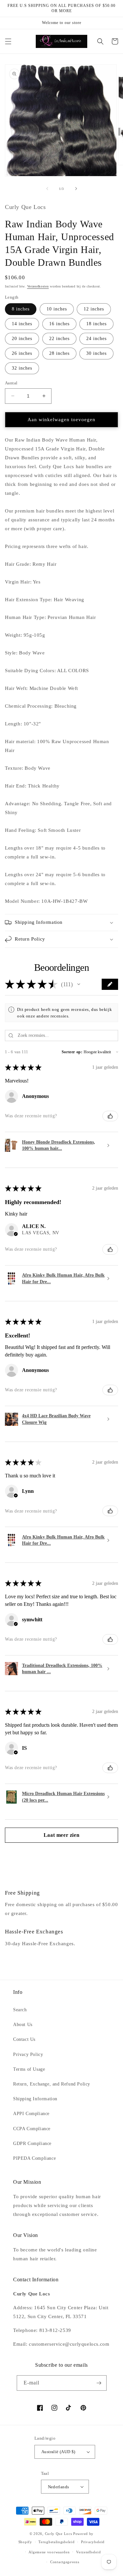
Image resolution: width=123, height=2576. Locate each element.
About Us (23, 2025)
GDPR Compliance (32, 2143)
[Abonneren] (99, 2383)
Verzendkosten (38, 286)
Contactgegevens (65, 2562)
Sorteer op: (72, 1052)
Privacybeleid (93, 2542)
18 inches (96, 324)
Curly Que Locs (59, 2534)
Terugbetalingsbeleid (56, 2542)
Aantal (11, 383)
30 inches (96, 353)
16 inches (59, 324)
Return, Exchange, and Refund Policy (52, 2084)
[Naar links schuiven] (47, 189)
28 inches (59, 353)
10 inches (57, 309)
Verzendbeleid (88, 2552)
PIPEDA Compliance (34, 2158)
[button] (8, 41)
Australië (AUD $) (58, 2452)
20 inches (22, 339)
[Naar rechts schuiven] (76, 189)
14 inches (22, 324)
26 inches (22, 353)
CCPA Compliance (32, 2129)
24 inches (96, 339)
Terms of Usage (29, 2069)
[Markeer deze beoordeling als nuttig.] (110, 1116)
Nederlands (59, 2487)
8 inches (21, 309)
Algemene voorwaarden (49, 2552)
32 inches (22, 368)
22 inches (59, 339)
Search (20, 2010)
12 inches (94, 309)
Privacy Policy (28, 2054)
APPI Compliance (31, 2114)
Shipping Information (35, 2099)
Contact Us (24, 2039)
